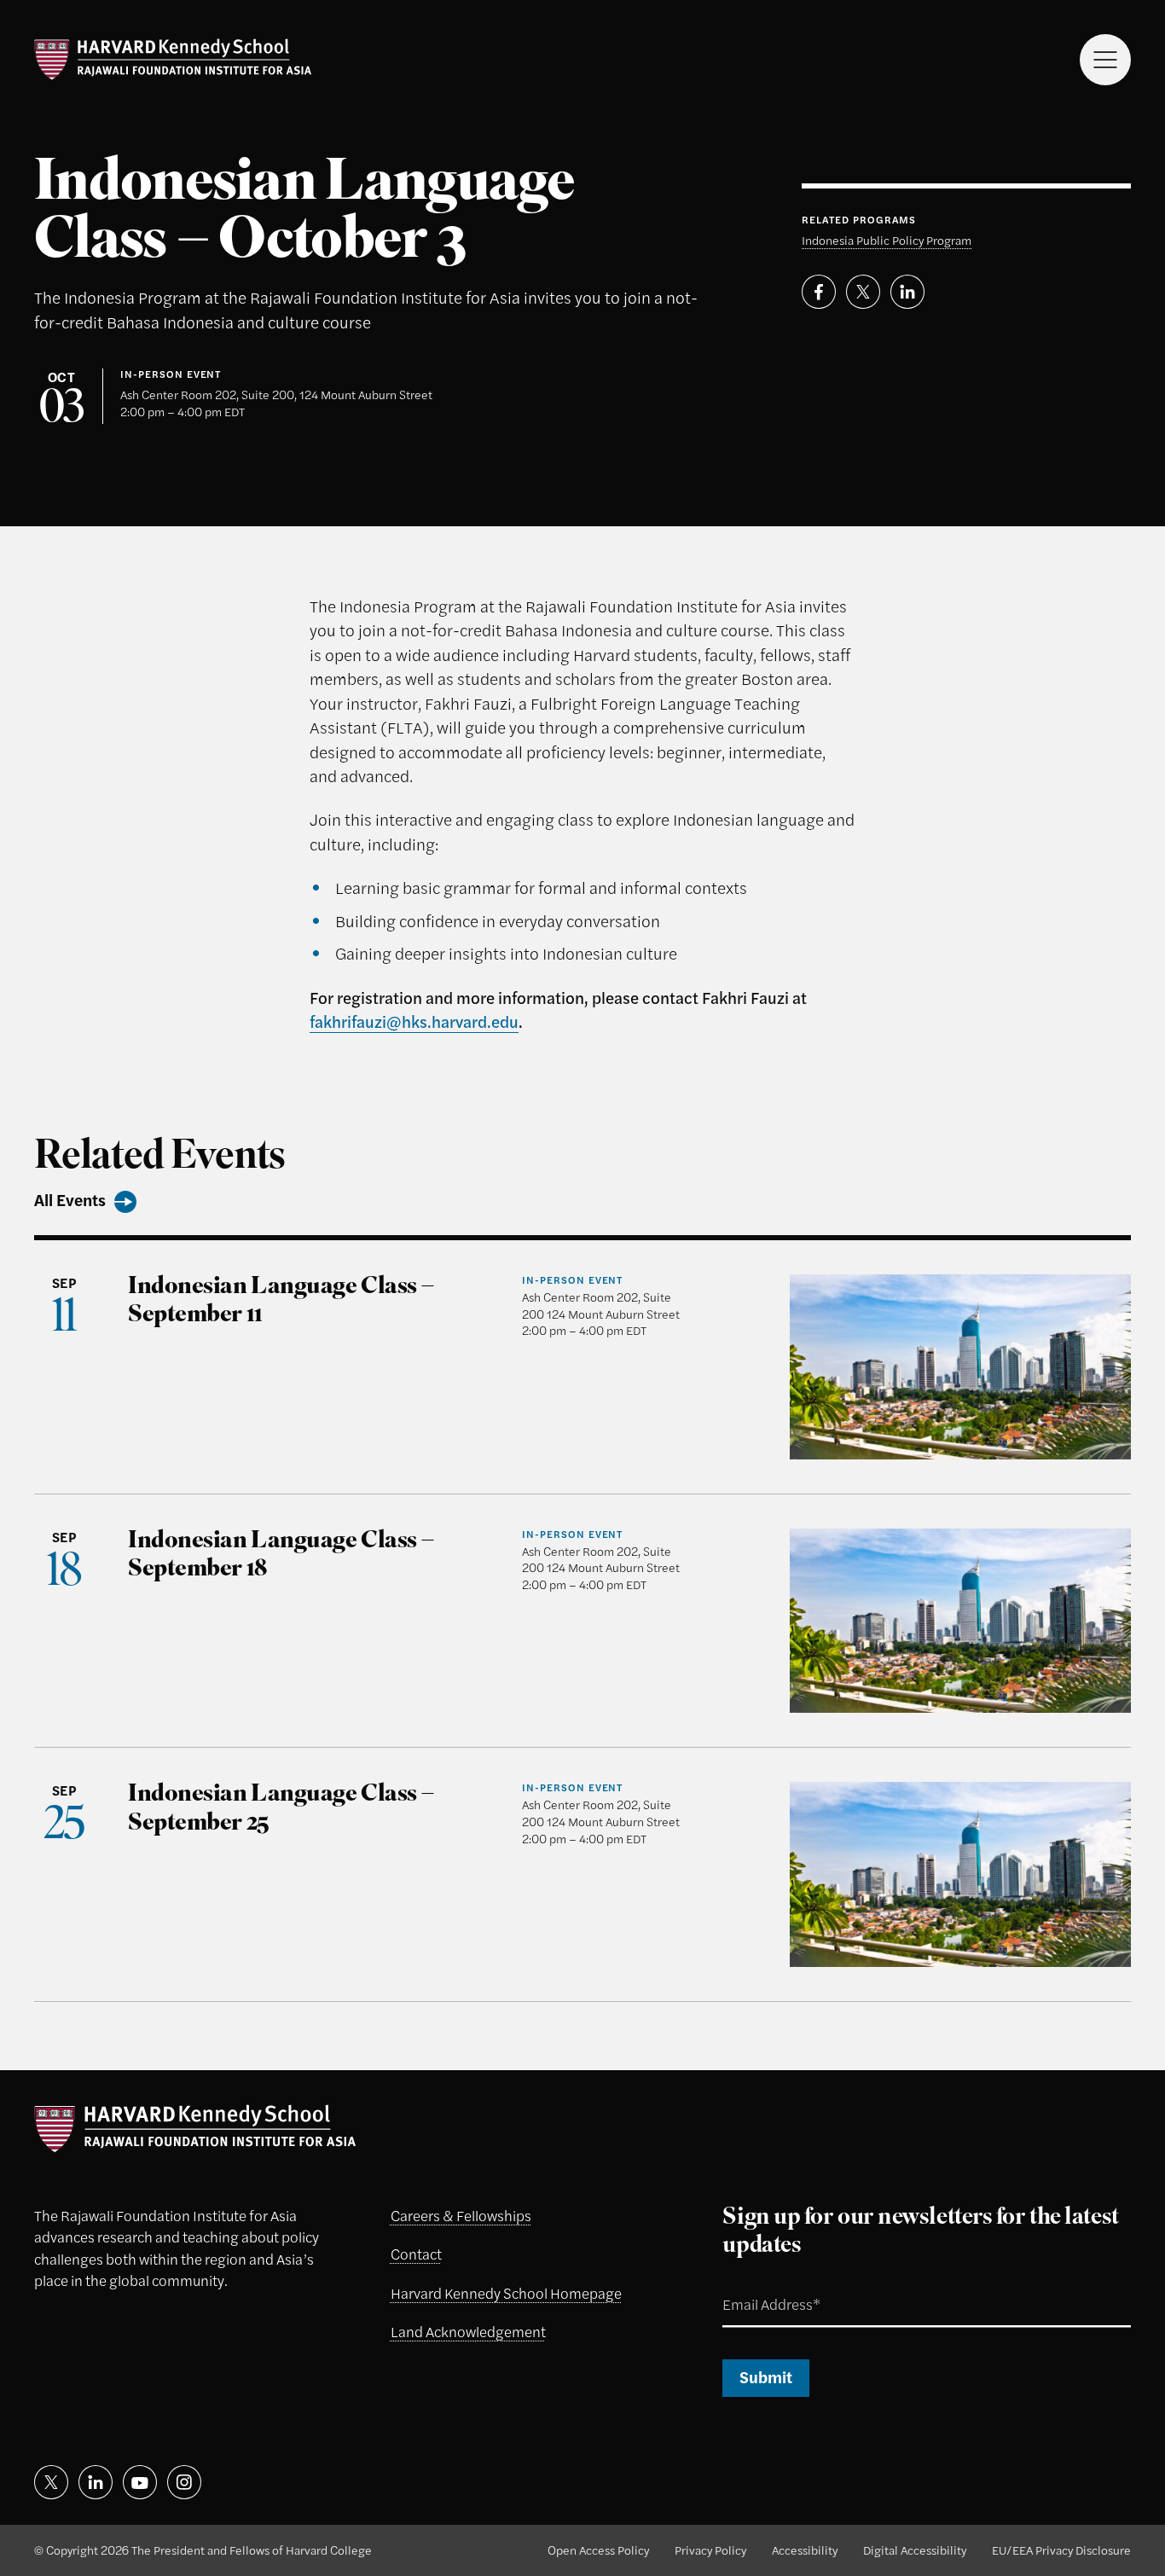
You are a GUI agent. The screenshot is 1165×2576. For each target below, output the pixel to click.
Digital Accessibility (915, 2550)
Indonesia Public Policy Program (887, 240)
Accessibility (805, 2550)
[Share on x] (863, 292)
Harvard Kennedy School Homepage (506, 2293)
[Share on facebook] (819, 292)
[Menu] (1105, 60)
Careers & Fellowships (461, 2215)
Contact (416, 2254)
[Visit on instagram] (184, 2482)
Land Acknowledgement (468, 2331)
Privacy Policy (710, 2550)
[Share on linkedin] (907, 292)
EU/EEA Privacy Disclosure (1061, 2550)
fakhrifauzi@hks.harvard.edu (414, 1021)
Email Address (752, 2285)
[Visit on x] (51, 2482)
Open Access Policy (598, 2550)
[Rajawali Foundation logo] (173, 60)
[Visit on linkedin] (96, 2482)
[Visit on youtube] (140, 2482)
